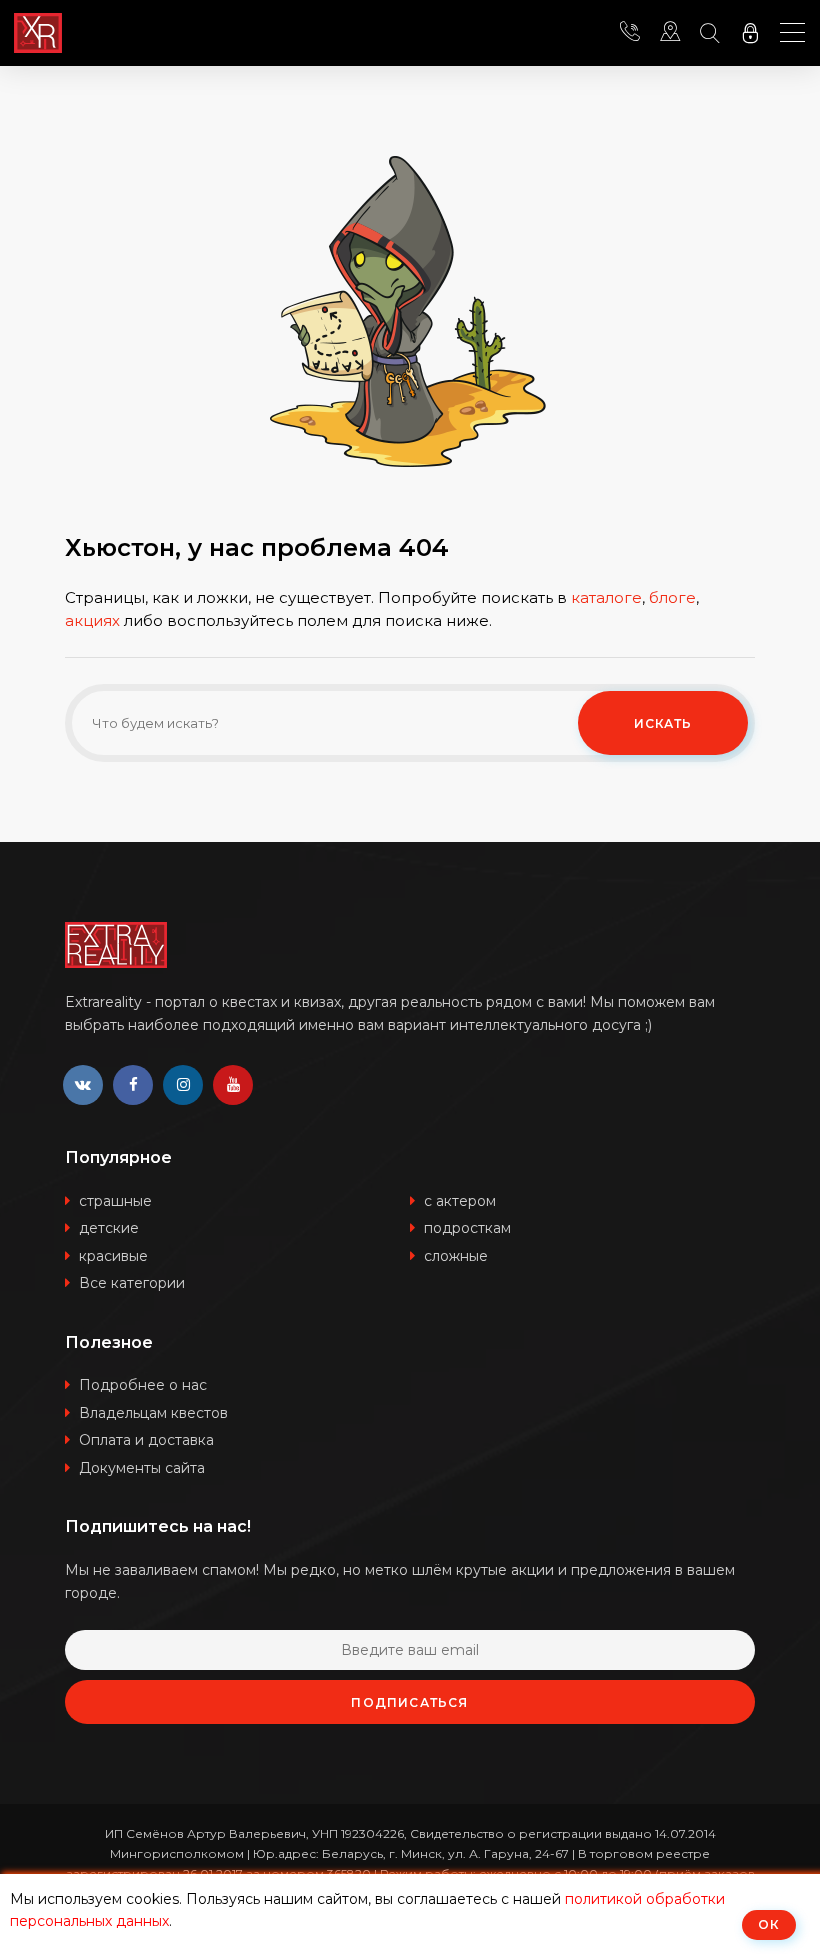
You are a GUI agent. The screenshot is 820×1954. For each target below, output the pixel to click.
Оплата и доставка (146, 1440)
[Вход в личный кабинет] (750, 33)
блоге (672, 597)
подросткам (467, 1228)
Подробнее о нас (143, 1385)
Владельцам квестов (153, 1413)
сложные (456, 1256)
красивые (113, 1256)
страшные (115, 1201)
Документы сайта (142, 1468)
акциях (92, 620)
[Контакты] (630, 33)
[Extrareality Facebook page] (133, 1085)
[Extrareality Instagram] (183, 1085)
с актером (460, 1201)
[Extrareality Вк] (83, 1085)
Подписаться (409, 1702)
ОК (769, 1924)
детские (109, 1228)
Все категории (132, 1283)
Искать (663, 723)
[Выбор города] (670, 33)
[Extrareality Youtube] (233, 1085)
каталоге (606, 597)
